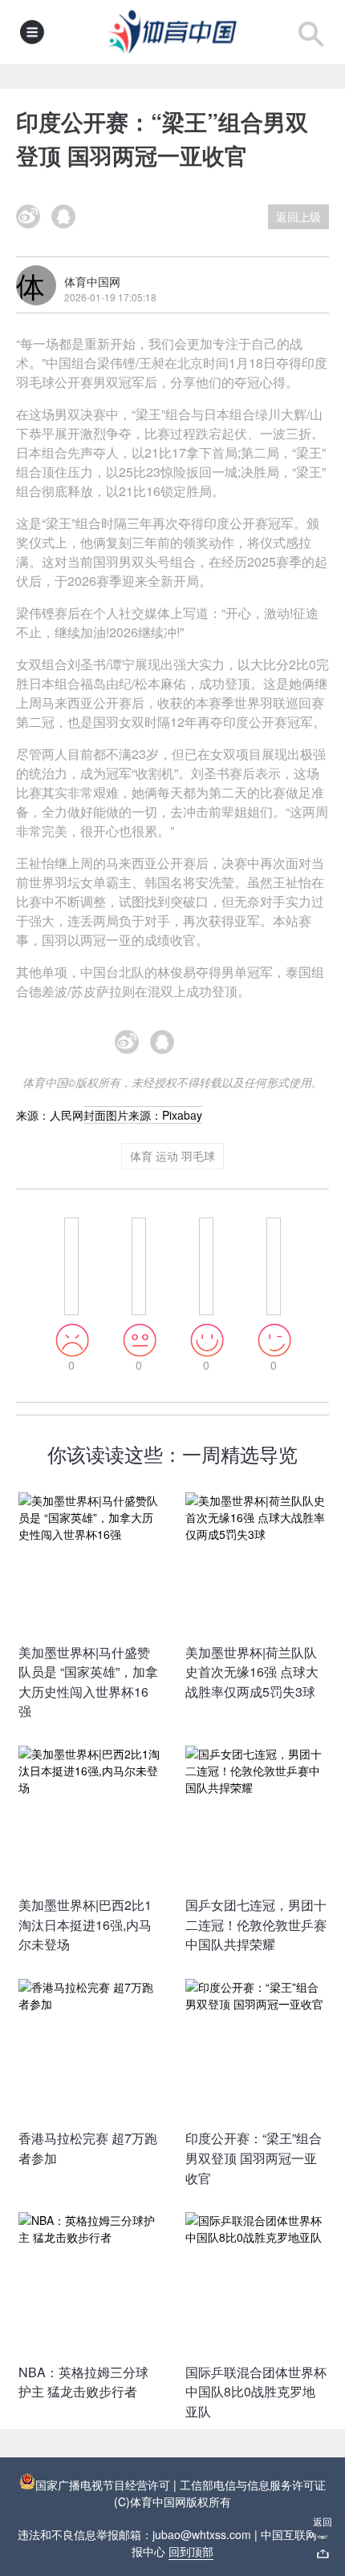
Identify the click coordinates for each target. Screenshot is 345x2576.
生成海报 (208, 1049)
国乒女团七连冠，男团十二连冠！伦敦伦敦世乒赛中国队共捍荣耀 (256, 1924)
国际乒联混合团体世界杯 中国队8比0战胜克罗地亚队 (256, 2392)
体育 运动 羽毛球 (172, 1156)
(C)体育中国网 (150, 2501)
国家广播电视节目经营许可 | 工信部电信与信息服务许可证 (181, 2485)
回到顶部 (191, 2551)
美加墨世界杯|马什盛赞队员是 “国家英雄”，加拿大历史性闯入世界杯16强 (88, 1682)
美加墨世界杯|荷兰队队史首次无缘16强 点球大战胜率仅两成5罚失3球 (252, 1672)
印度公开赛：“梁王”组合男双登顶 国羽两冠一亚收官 (254, 2158)
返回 (323, 2521)
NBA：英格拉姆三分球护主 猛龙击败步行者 (83, 2382)
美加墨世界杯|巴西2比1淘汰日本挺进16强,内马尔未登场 (85, 1924)
